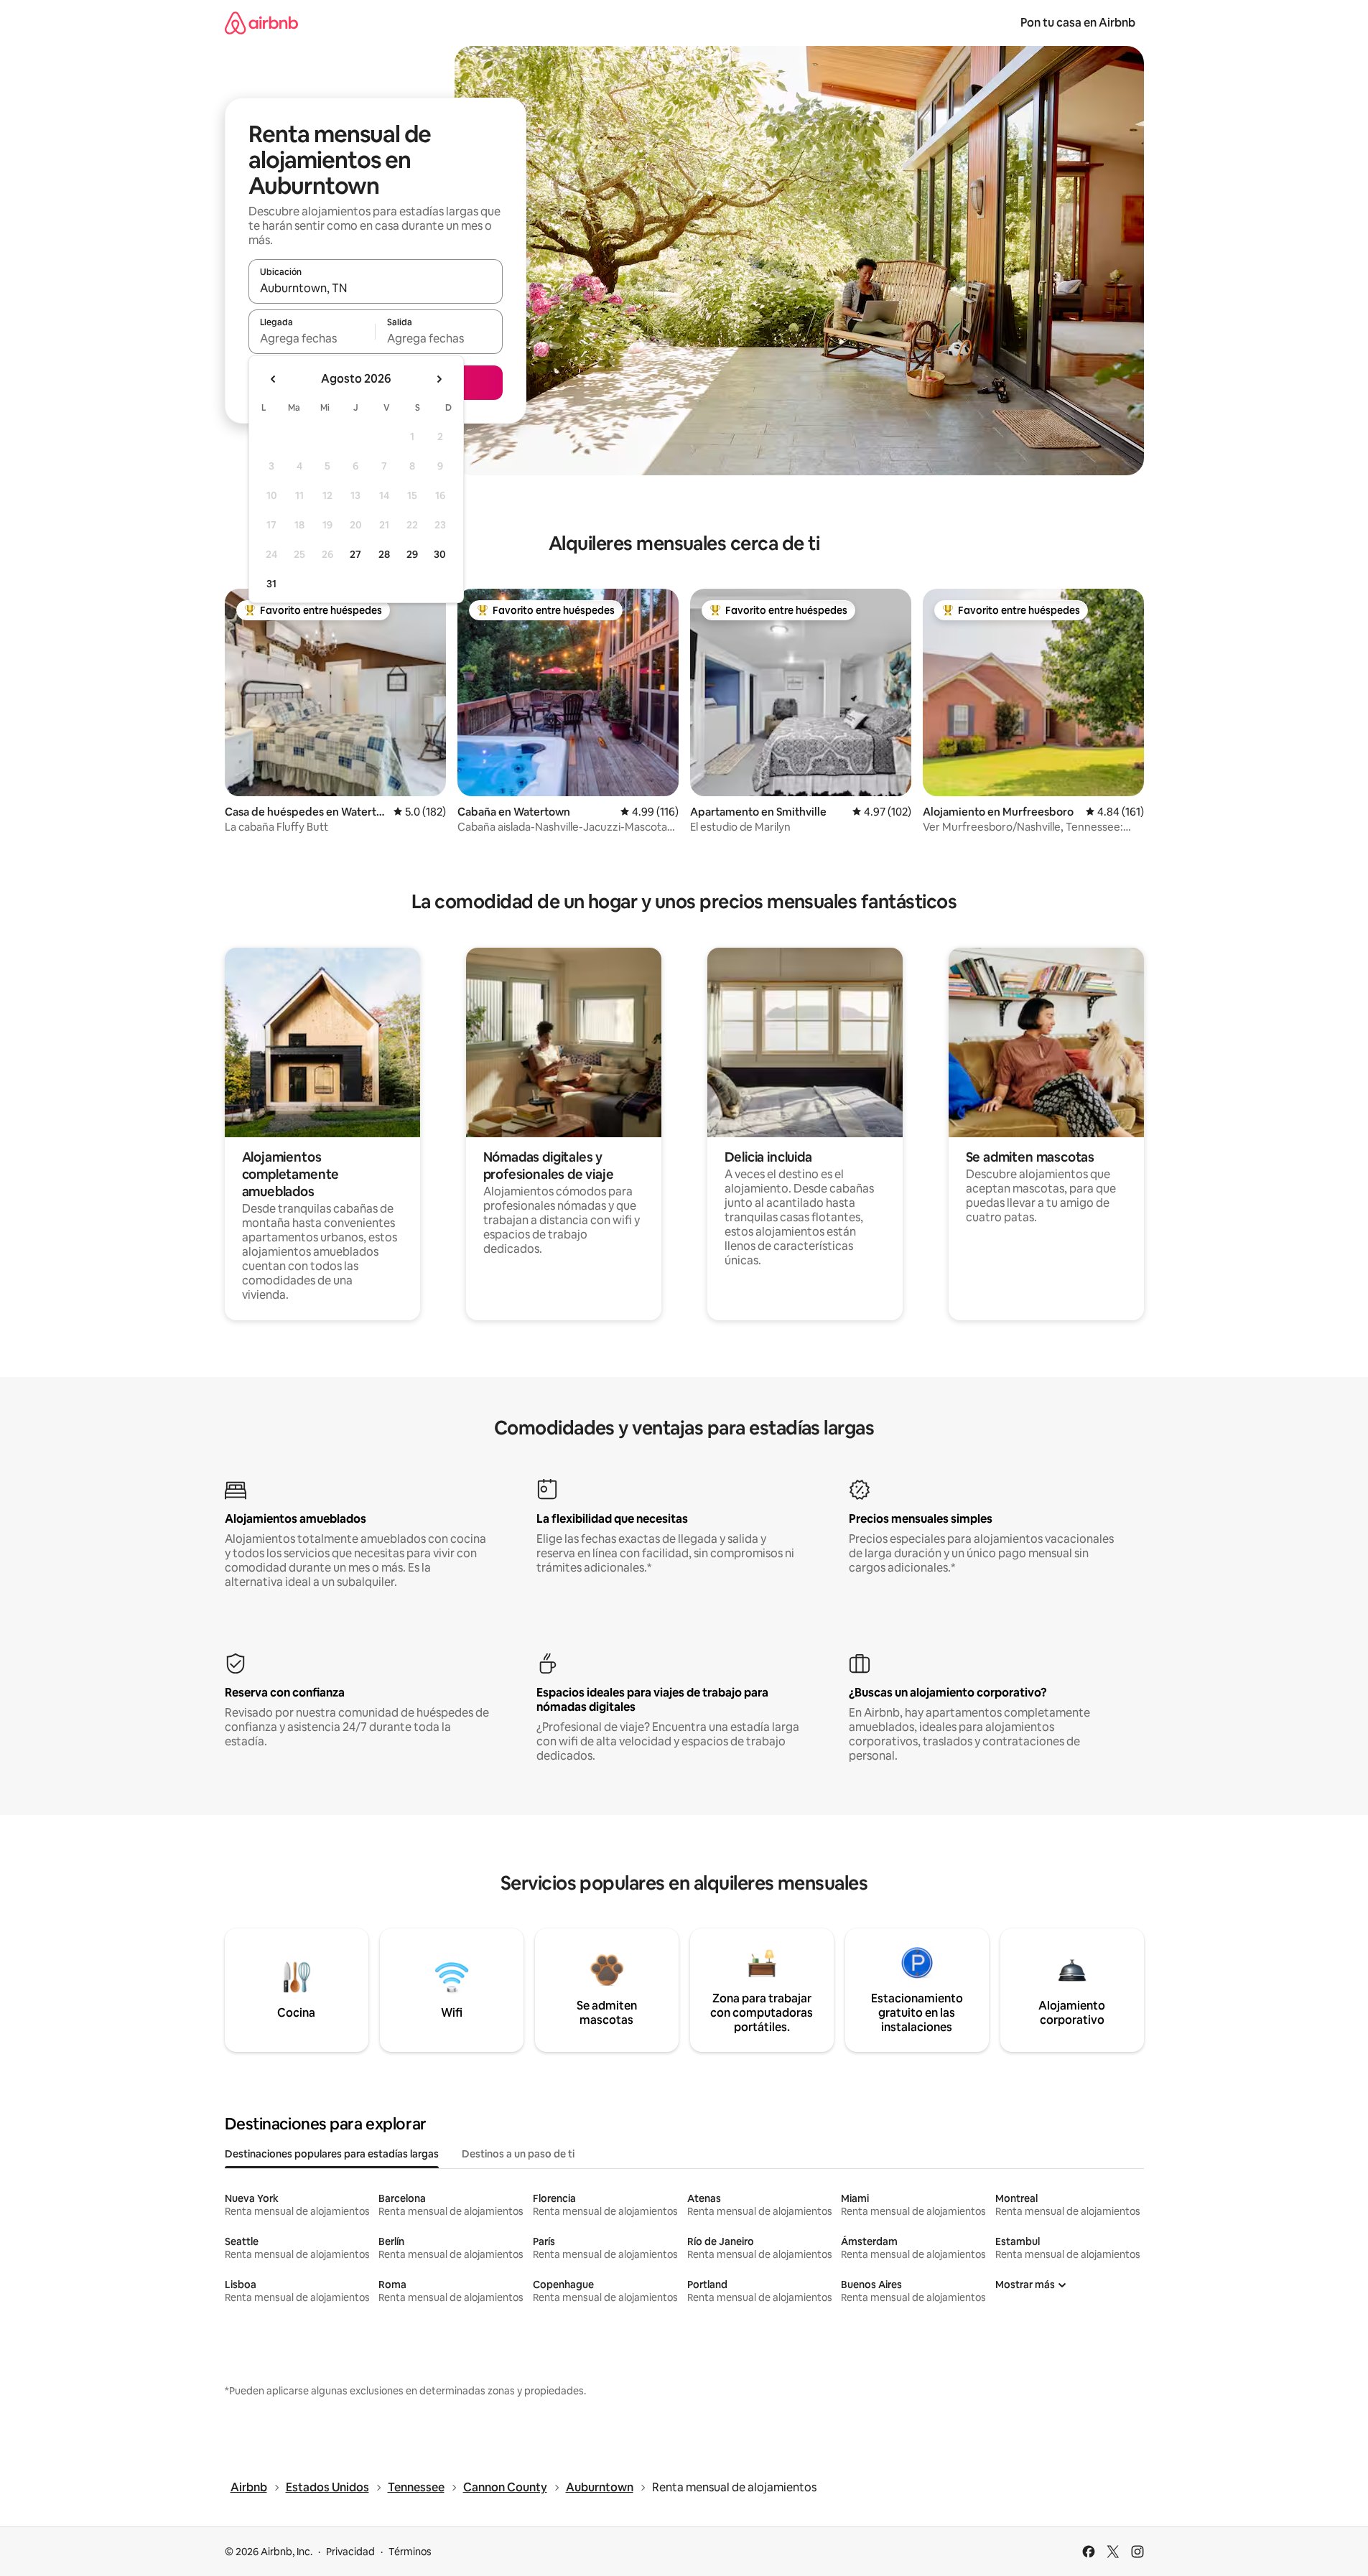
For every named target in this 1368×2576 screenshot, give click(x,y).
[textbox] (312, 338)
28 (384, 554)
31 (271, 584)
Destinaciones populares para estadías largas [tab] (332, 2154)
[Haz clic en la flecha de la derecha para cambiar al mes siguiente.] (439, 379)
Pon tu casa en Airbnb (1078, 23)
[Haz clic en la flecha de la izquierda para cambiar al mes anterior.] (274, 379)
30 (440, 554)
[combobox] (376, 288)
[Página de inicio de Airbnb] (261, 23)
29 (412, 554)
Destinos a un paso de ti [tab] (518, 2154)
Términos (410, 2552)
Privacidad (350, 2552)
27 (355, 554)
